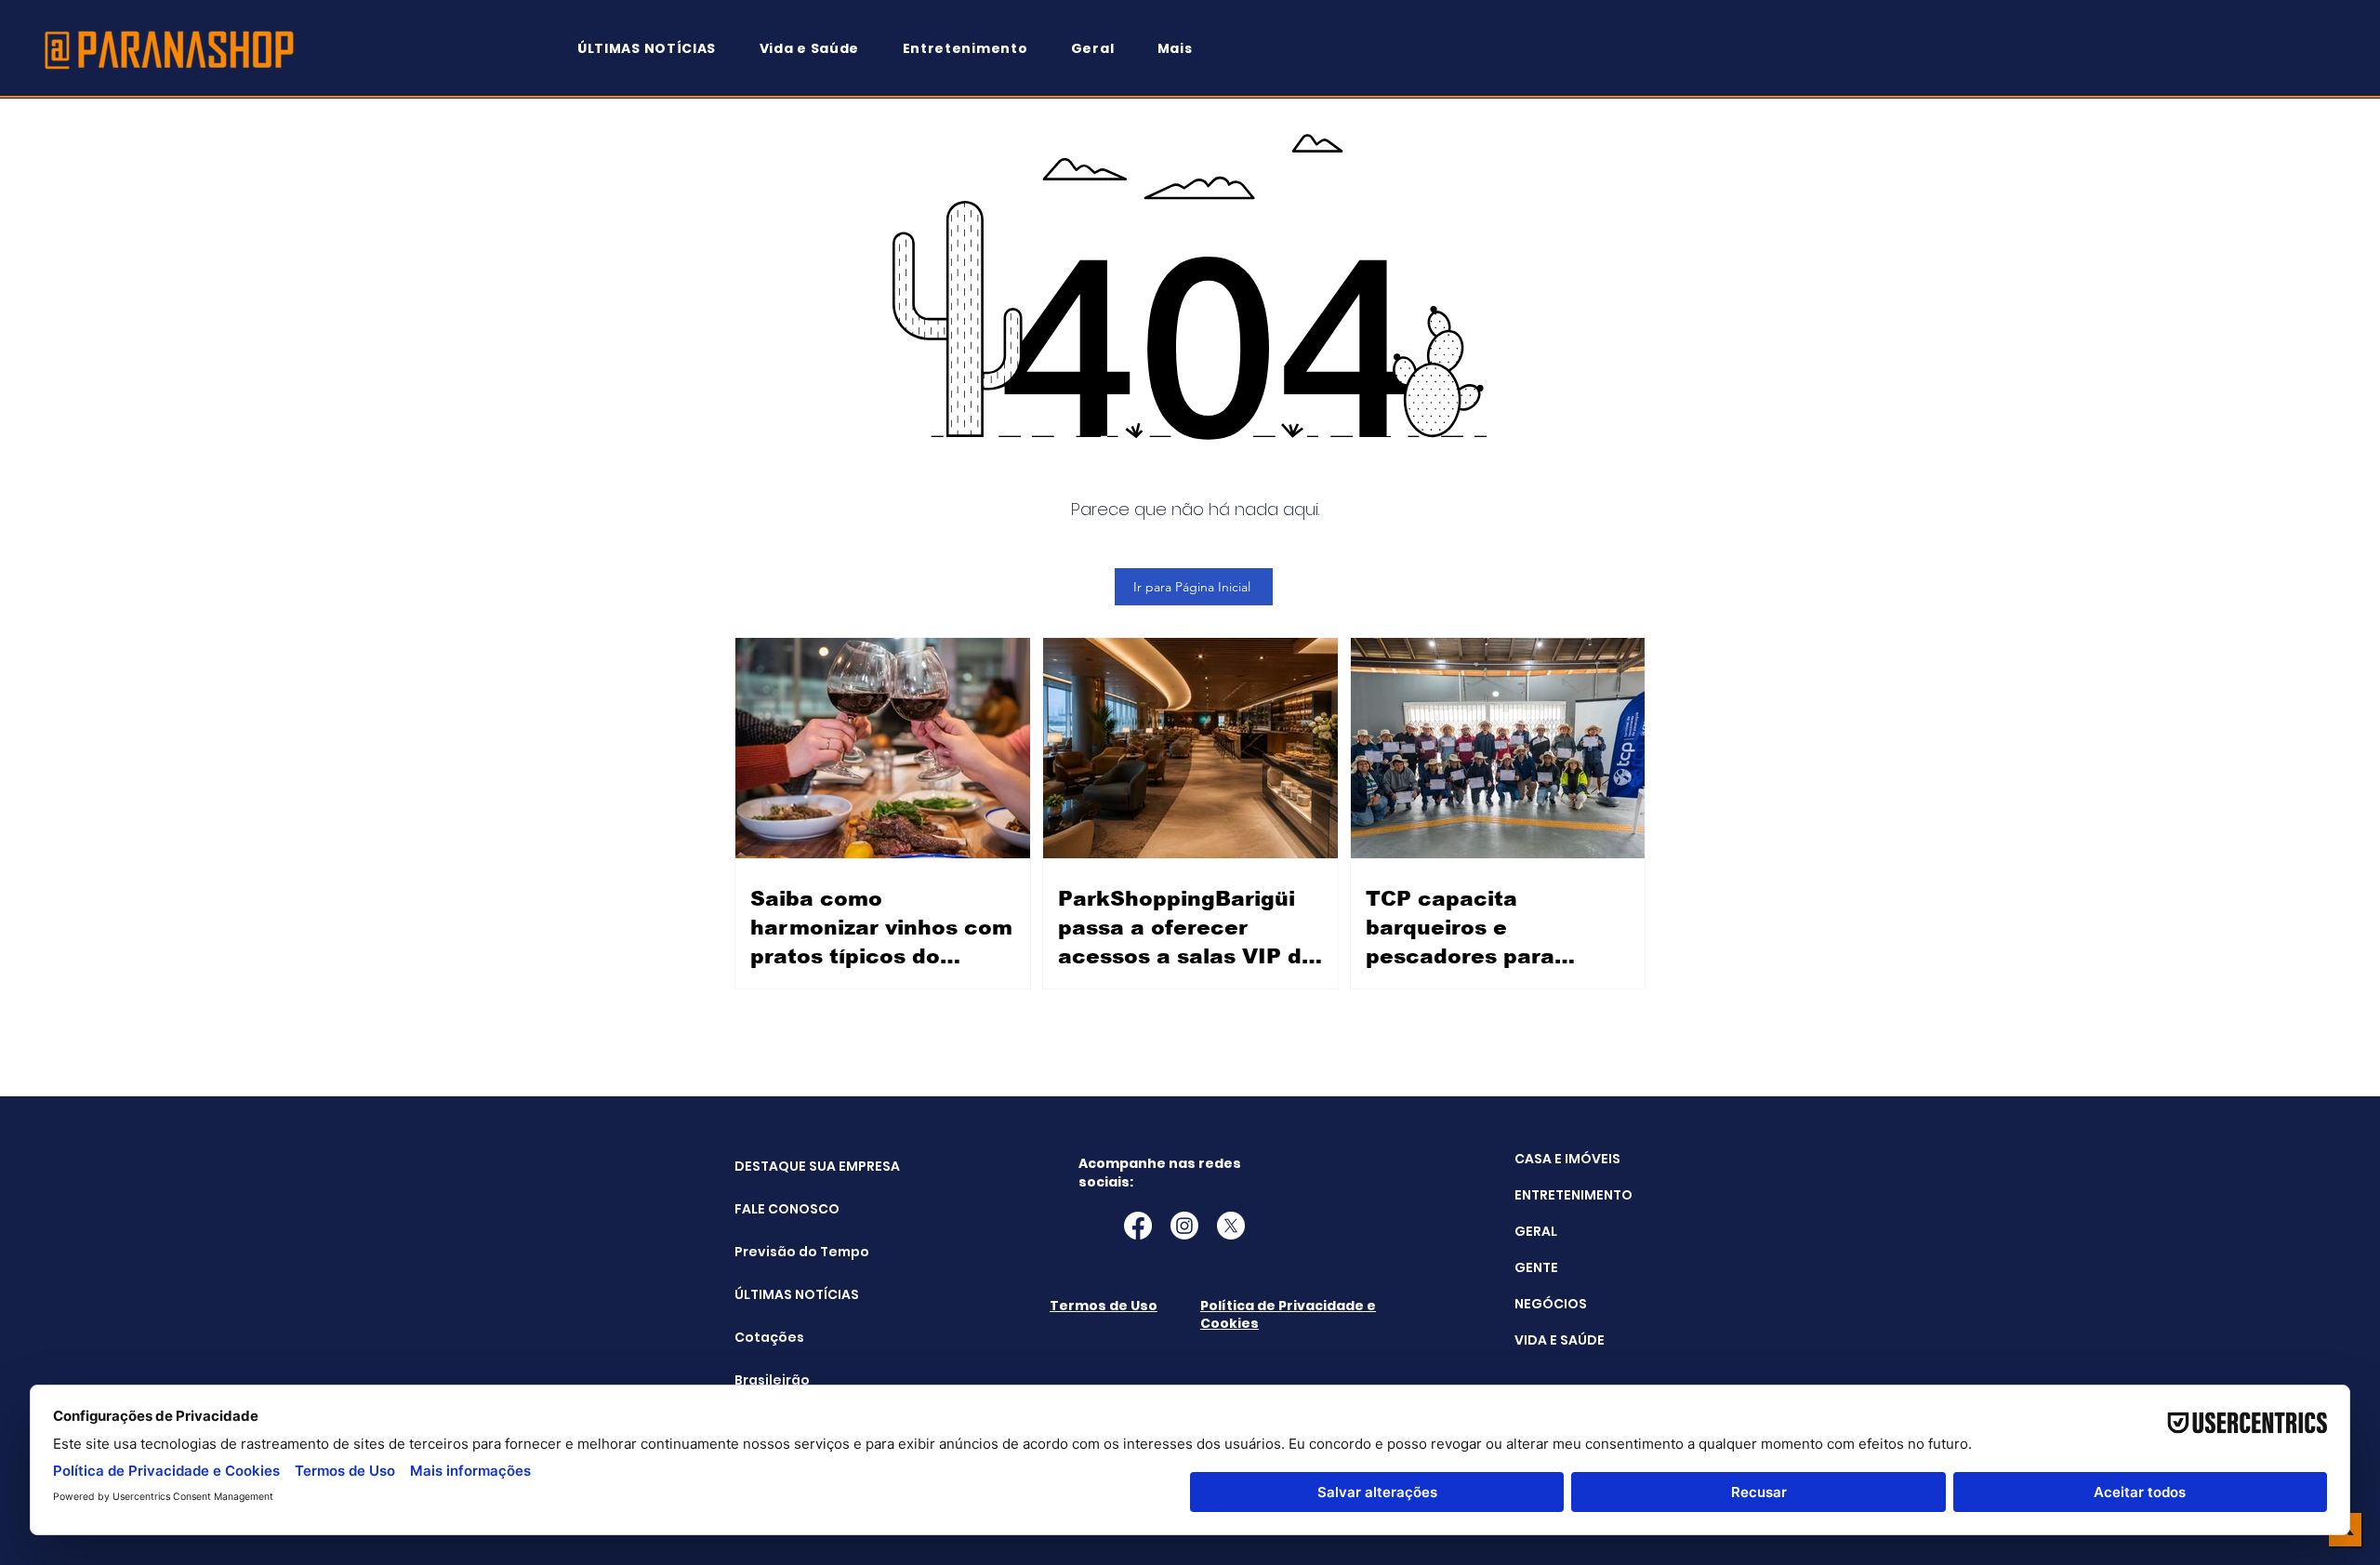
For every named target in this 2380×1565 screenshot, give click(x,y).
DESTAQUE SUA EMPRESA (781, 1166)
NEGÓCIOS (1551, 1304)
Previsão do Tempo (781, 1252)
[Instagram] (1184, 1226)
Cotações (769, 1337)
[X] (1231, 1226)
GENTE (1536, 1267)
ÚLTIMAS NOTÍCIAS (781, 1294)
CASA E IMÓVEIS (1567, 1159)
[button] (1183, 49)
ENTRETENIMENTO (1573, 1195)
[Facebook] (1138, 1226)
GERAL (1536, 1231)
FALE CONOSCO (781, 1209)
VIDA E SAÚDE (1560, 1340)
